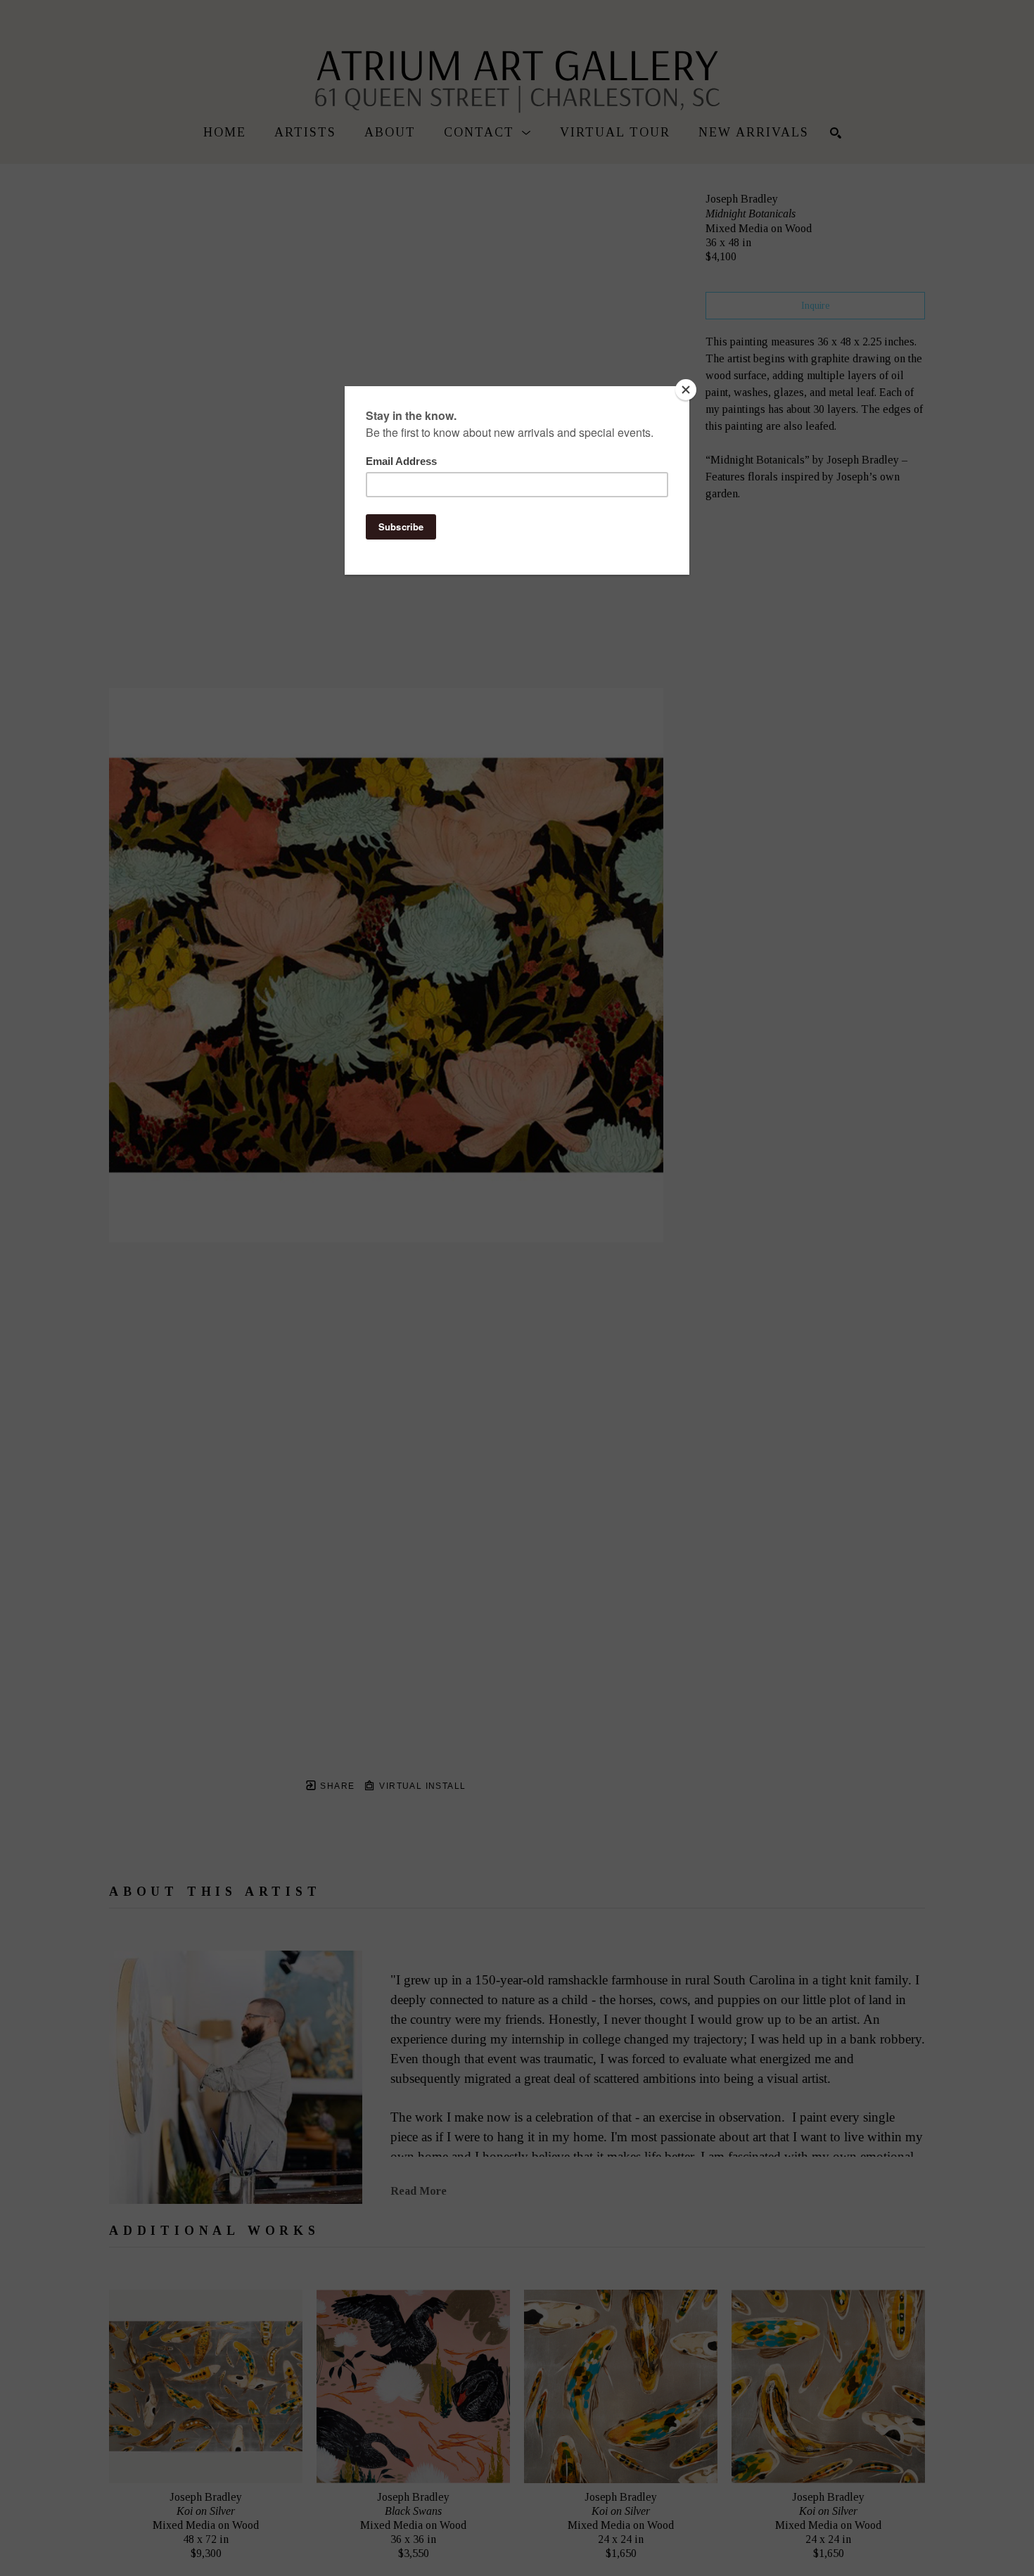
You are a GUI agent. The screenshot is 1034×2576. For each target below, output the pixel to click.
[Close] (686, 390)
